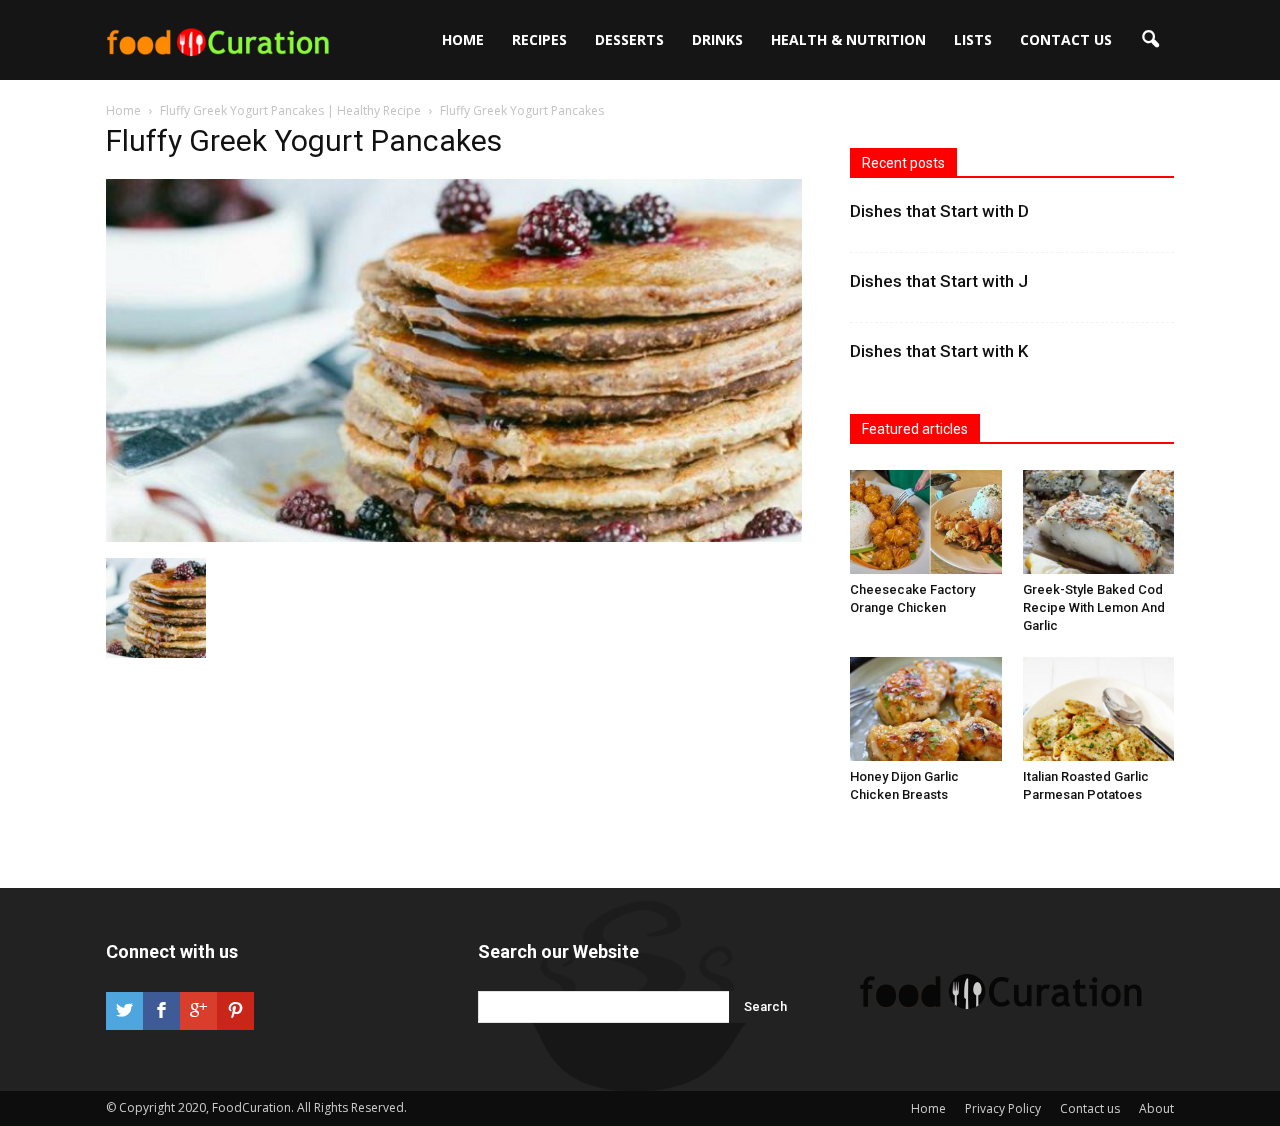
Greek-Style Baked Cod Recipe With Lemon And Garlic (1094, 607)
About (1156, 1108)
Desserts (629, 39)
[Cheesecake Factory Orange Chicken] (926, 522)
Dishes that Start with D (939, 211)
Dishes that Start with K (939, 351)
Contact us (1066, 39)
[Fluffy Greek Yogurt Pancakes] (454, 537)
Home (463, 39)
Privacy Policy (1003, 1108)
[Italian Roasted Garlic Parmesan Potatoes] (1099, 709)
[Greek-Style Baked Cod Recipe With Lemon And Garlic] (1099, 522)
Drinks (717, 39)
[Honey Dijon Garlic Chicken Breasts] (926, 709)
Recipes (539, 39)
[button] (1150, 40)
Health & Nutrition (848, 39)
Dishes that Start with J (939, 281)
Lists (973, 39)
